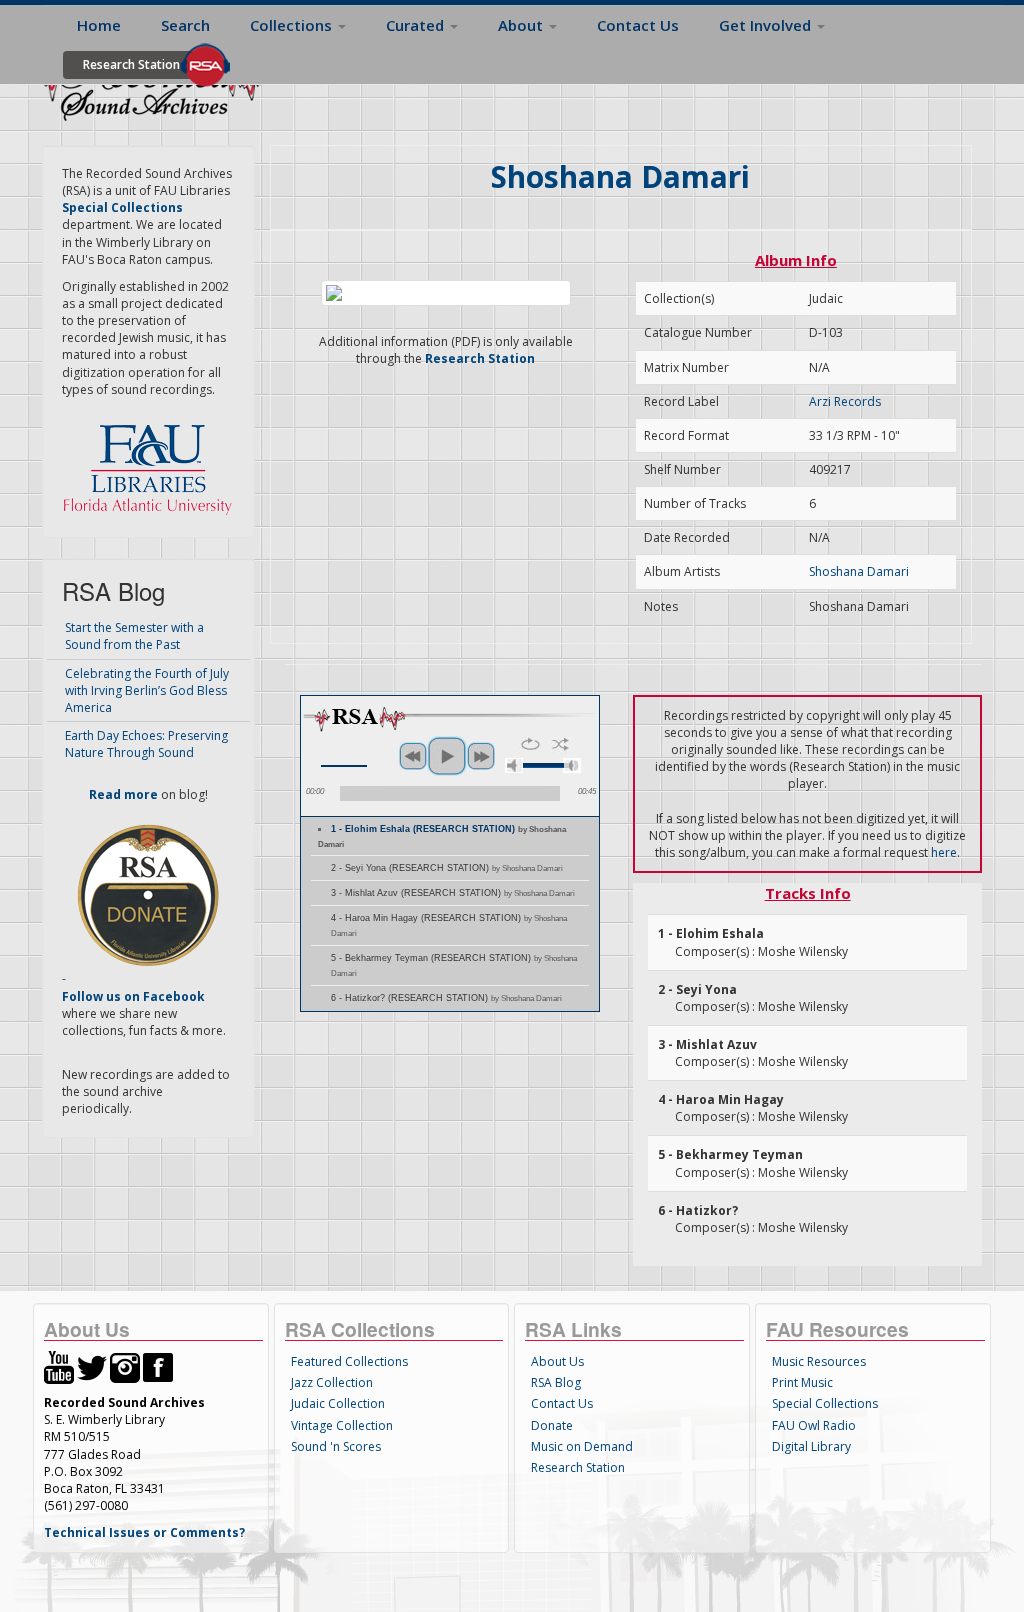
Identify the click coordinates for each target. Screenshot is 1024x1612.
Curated (417, 25)
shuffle (560, 744)
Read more (123, 794)
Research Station (131, 64)
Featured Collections (349, 1361)
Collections (293, 25)
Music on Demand (582, 1446)
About (522, 25)
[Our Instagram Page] (125, 1366)
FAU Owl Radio (814, 1425)
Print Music (802, 1382)
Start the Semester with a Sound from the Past (134, 636)
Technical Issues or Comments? (144, 1532)
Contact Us (638, 25)
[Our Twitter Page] (92, 1366)
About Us (557, 1361)
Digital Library (811, 1446)
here (944, 852)
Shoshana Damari (859, 571)
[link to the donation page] (148, 894)
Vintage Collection (342, 1425)
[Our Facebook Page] (158, 1366)
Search (185, 25)
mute (514, 765)
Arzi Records (845, 401)
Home (99, 25)
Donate (552, 1425)
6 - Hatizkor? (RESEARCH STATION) (446, 998)
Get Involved (767, 25)
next (481, 756)
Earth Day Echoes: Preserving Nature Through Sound (146, 744)
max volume (572, 765)
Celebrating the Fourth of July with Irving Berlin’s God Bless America (147, 690)
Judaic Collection (338, 1403)
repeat (530, 744)
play (447, 756)
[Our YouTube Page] (59, 1366)
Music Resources (819, 1361)
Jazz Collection (332, 1382)
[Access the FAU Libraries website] (152, 461)
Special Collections (825, 1403)
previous (413, 756)
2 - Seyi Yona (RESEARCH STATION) (447, 868)
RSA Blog (556, 1382)
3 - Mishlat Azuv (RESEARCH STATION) (453, 893)
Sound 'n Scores (336, 1446)
